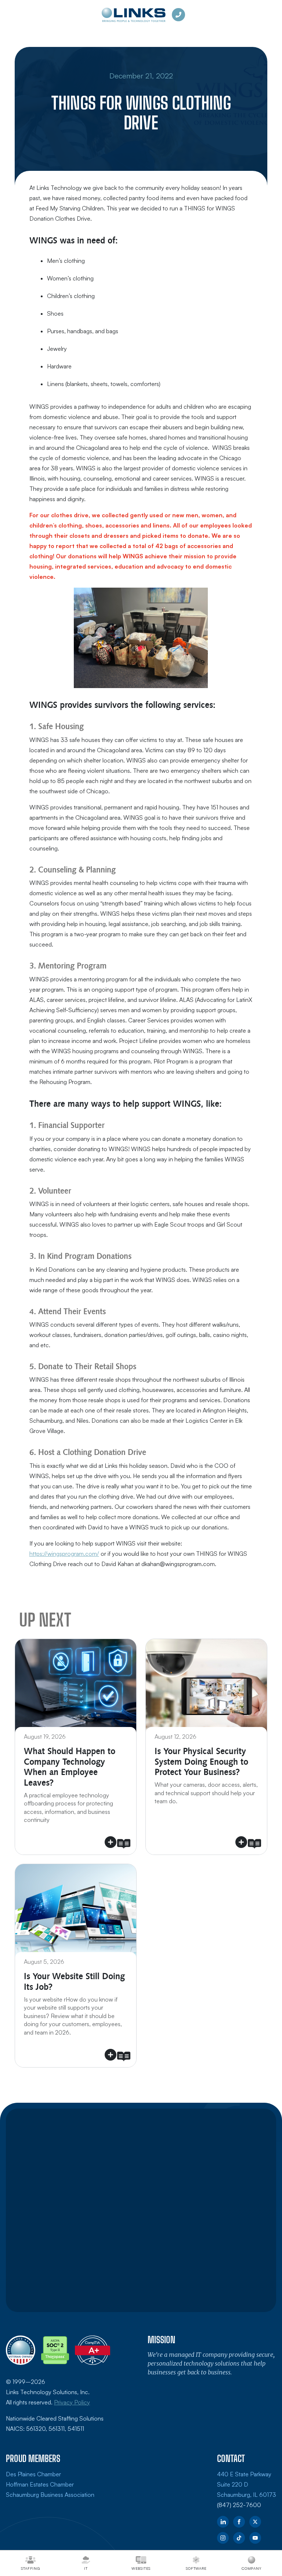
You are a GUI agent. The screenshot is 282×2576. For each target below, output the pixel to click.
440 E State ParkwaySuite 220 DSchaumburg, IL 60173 (247, 2484)
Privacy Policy (72, 2402)
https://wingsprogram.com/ (64, 1554)
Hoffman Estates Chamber (40, 2484)
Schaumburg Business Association (50, 2495)
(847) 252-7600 (239, 2505)
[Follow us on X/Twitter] (255, 2522)
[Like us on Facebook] (239, 2522)
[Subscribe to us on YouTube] (255, 2538)
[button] (76, 1747)
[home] (134, 15)
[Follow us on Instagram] (223, 2538)
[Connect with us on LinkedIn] (223, 2522)
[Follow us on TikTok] (239, 2538)
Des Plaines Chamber (33, 2474)
